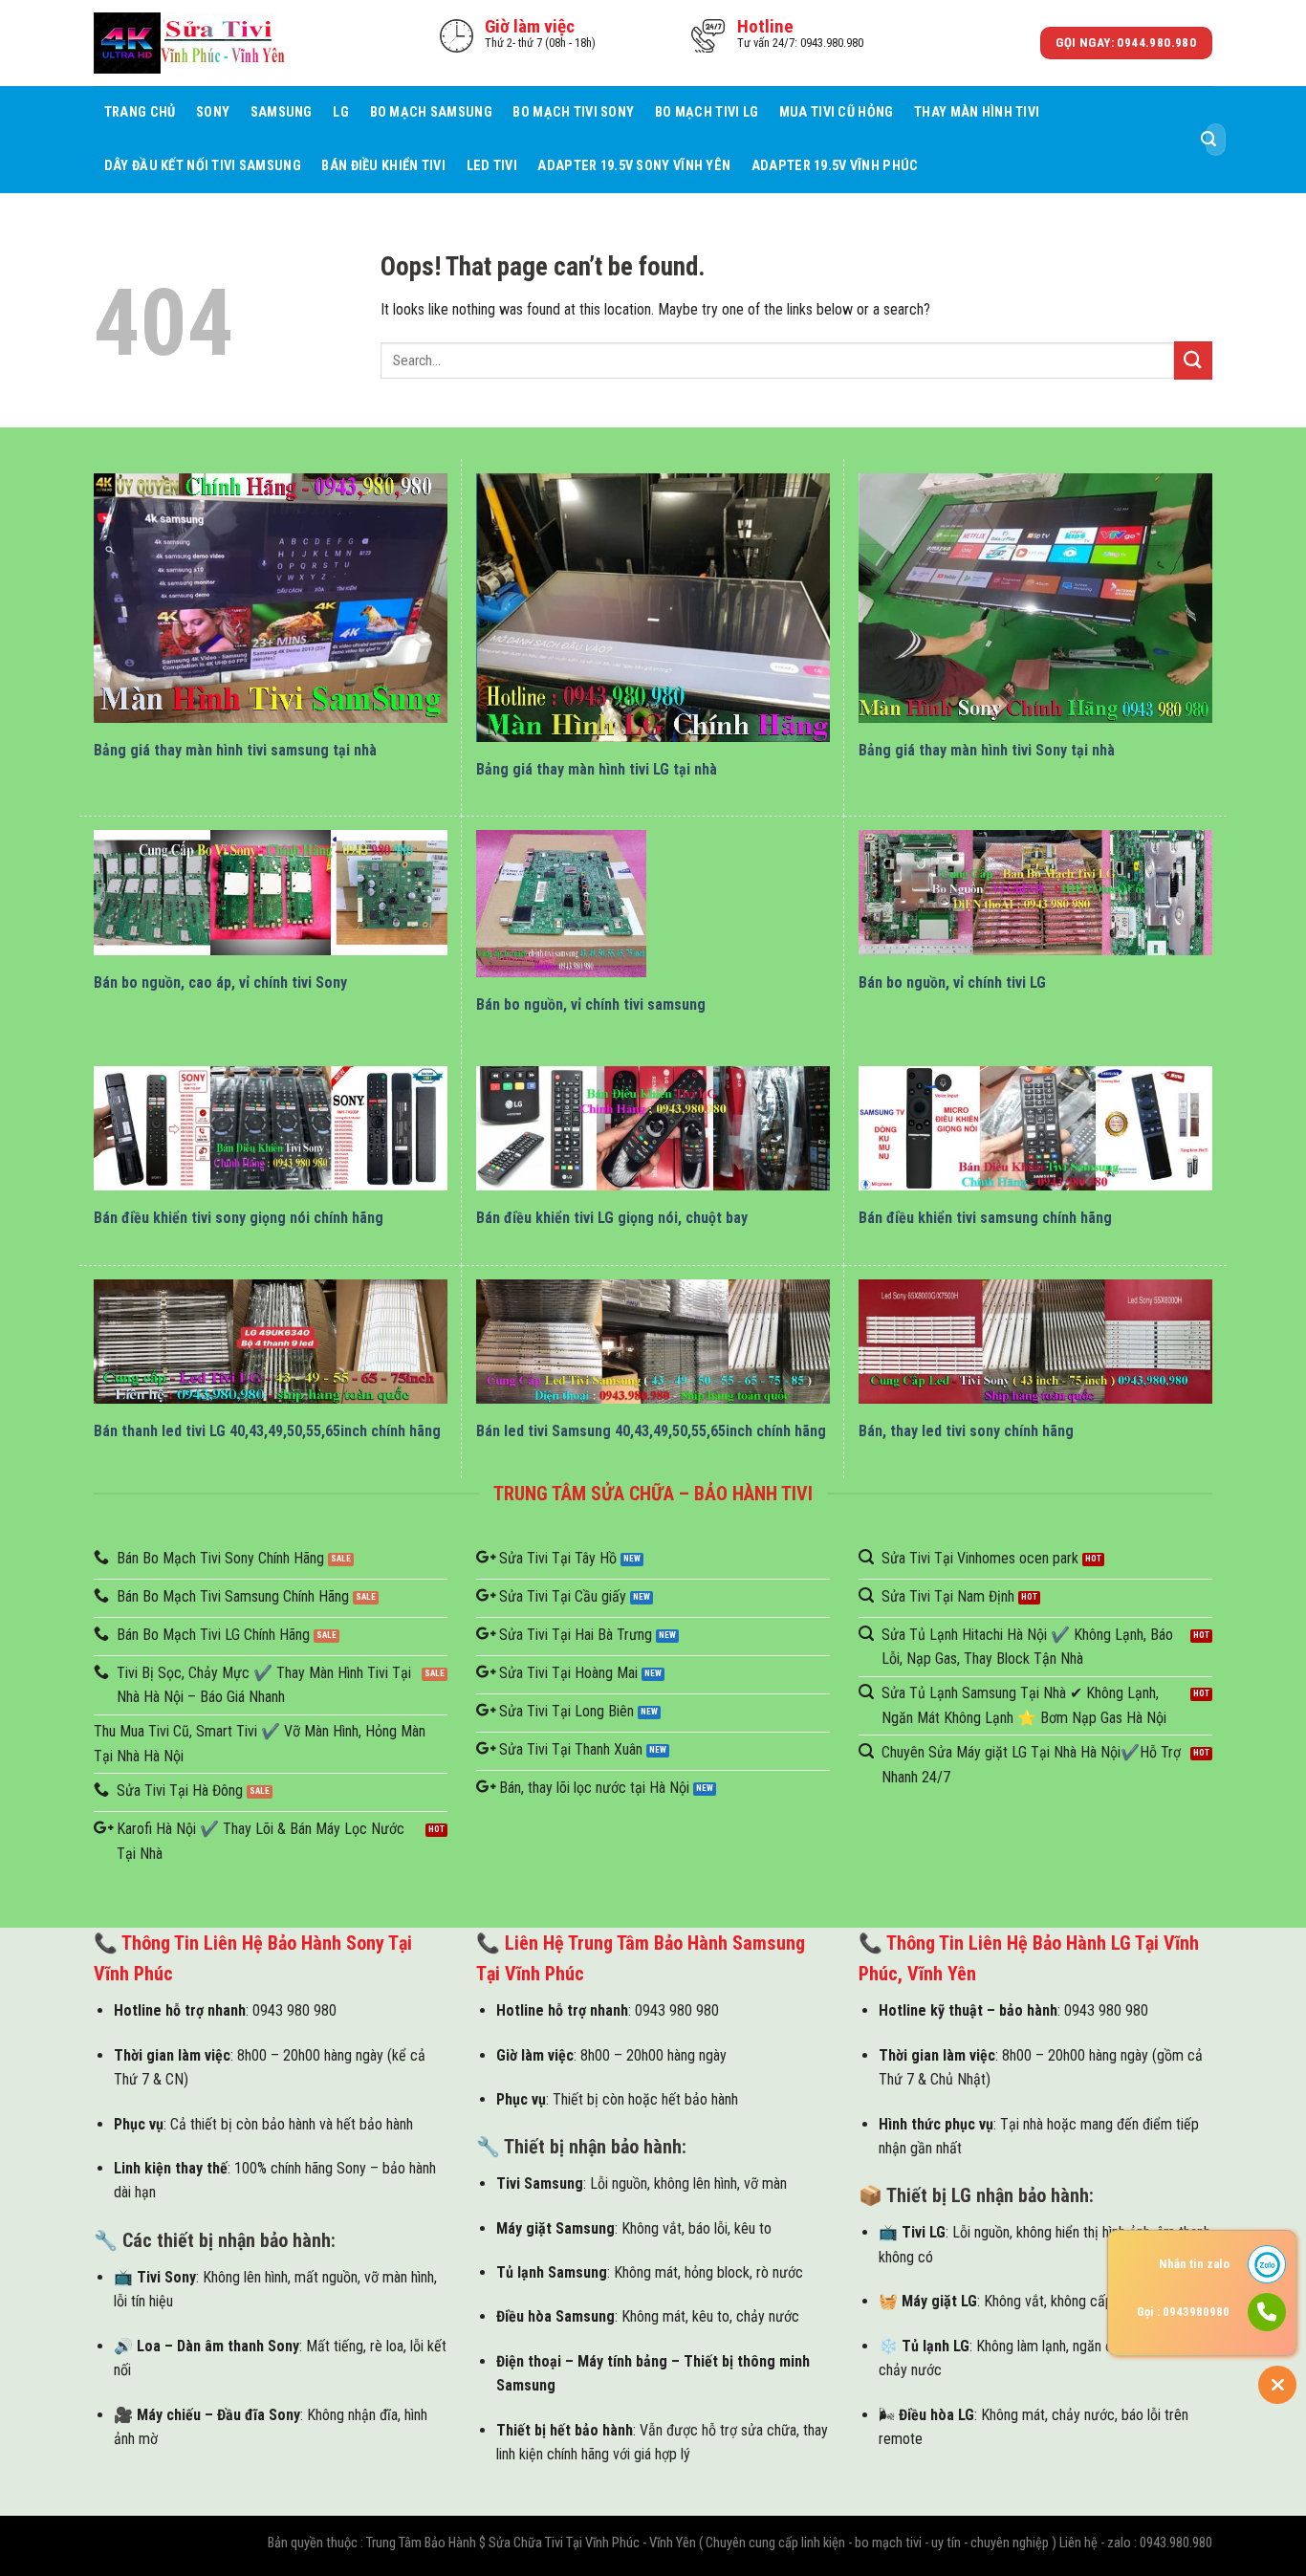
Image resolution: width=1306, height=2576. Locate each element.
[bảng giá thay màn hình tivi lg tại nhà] (653, 607)
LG (341, 112)
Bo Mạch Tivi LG (707, 112)
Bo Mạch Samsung (431, 112)
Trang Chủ (140, 112)
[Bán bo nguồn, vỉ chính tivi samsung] (561, 904)
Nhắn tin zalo (1194, 2264)
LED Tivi (492, 166)
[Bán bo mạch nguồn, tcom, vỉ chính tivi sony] (271, 893)
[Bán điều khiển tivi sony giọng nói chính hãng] (271, 1129)
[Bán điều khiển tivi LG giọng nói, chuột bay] (653, 1129)
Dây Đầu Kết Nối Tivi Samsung (203, 166)
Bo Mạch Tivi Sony (573, 112)
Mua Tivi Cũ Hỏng (837, 112)
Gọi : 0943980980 (1183, 2312)
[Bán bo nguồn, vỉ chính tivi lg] (1035, 893)
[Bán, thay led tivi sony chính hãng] (1035, 1342)
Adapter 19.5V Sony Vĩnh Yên (634, 166)
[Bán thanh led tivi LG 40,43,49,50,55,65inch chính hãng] (271, 1342)
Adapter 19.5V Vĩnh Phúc (835, 166)
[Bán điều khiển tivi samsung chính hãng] (1035, 1129)
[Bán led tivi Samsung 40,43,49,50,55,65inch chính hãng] (653, 1342)
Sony (213, 112)
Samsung (282, 112)
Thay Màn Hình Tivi (977, 112)
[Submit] (1208, 140)
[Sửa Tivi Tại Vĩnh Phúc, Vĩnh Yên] (189, 43)
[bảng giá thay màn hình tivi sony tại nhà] (1035, 598)
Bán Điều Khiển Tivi (383, 166)
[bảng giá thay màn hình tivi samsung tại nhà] (271, 598)
